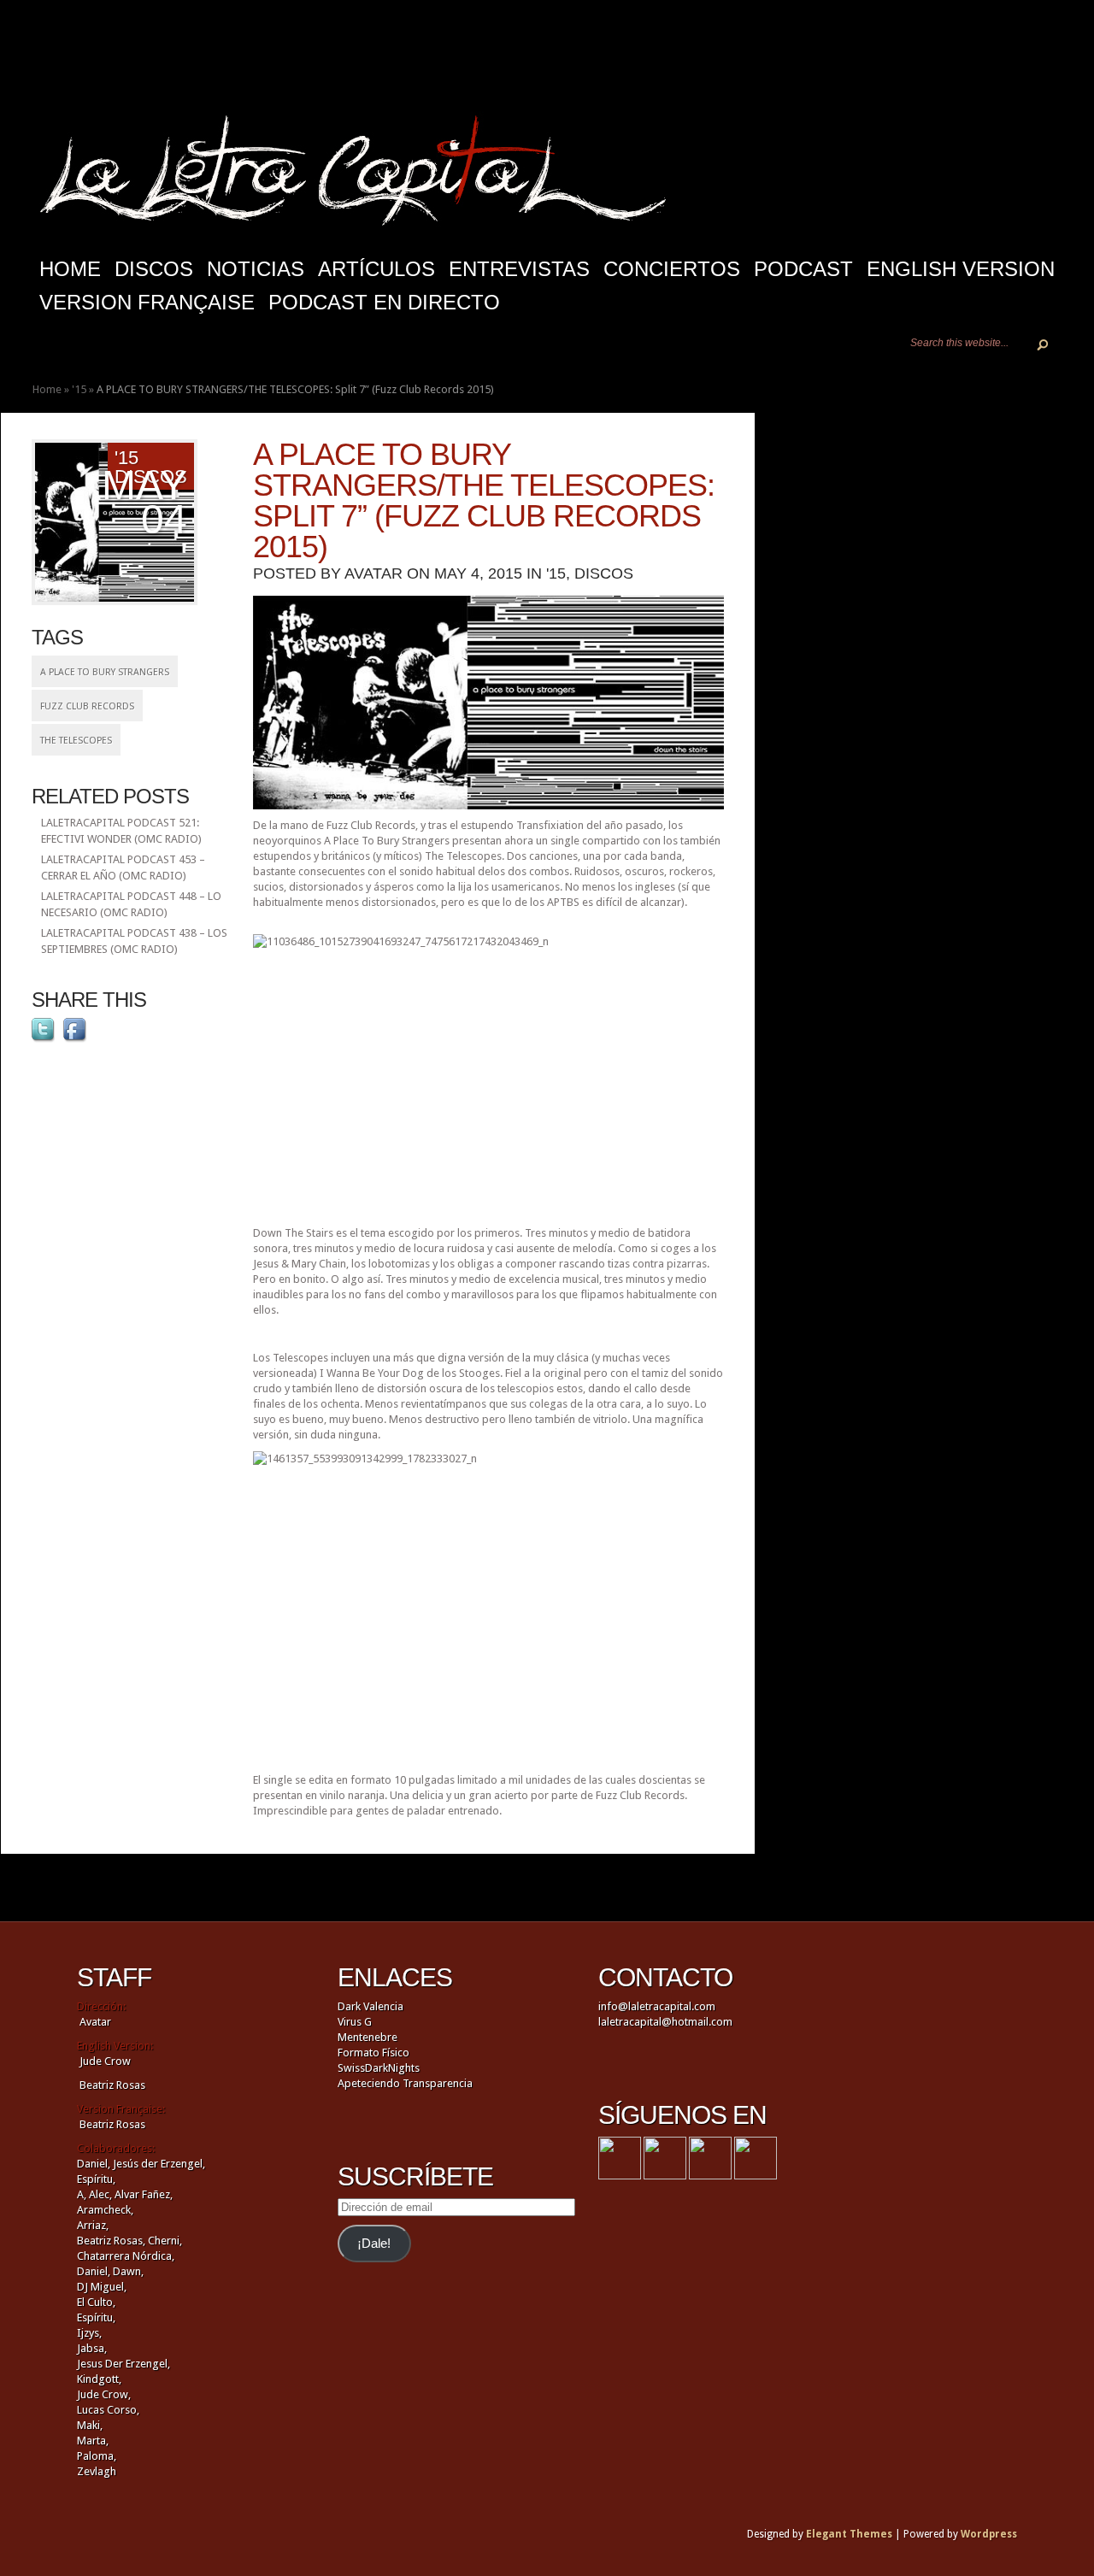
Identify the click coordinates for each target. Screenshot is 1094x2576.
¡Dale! (374, 2244)
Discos (154, 269)
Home (47, 389)
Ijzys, (89, 2333)
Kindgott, (99, 2379)
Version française (147, 302)
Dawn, (127, 2271)
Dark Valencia (371, 2006)
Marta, (93, 2441)
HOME (70, 269)
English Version (961, 269)
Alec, (100, 2194)
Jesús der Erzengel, (159, 2164)
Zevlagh (97, 2471)
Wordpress (989, 2534)
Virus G (355, 2022)
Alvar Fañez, (144, 2194)
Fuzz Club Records (87, 706)
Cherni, (165, 2241)
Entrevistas (519, 269)
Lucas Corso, (108, 2410)
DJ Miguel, (102, 2287)
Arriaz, (93, 2225)
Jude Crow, (104, 2394)
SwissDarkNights (379, 2068)
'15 (79, 389)
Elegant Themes (849, 2534)
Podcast (803, 269)
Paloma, (97, 2456)
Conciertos (672, 269)
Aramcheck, (105, 2210)
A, (82, 2194)
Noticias (256, 269)
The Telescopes (76, 741)
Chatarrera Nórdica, (126, 2256)
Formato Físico (373, 2053)
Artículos (376, 269)
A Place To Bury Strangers (105, 672)
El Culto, (96, 2302)
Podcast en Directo (384, 302)
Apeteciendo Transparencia (405, 2083)
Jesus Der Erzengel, (124, 2364)
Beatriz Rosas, (112, 2241)
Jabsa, (92, 2348)
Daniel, (94, 2164)
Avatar (373, 573)
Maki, (90, 2425)
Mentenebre (368, 2037)
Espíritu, (96, 2179)
